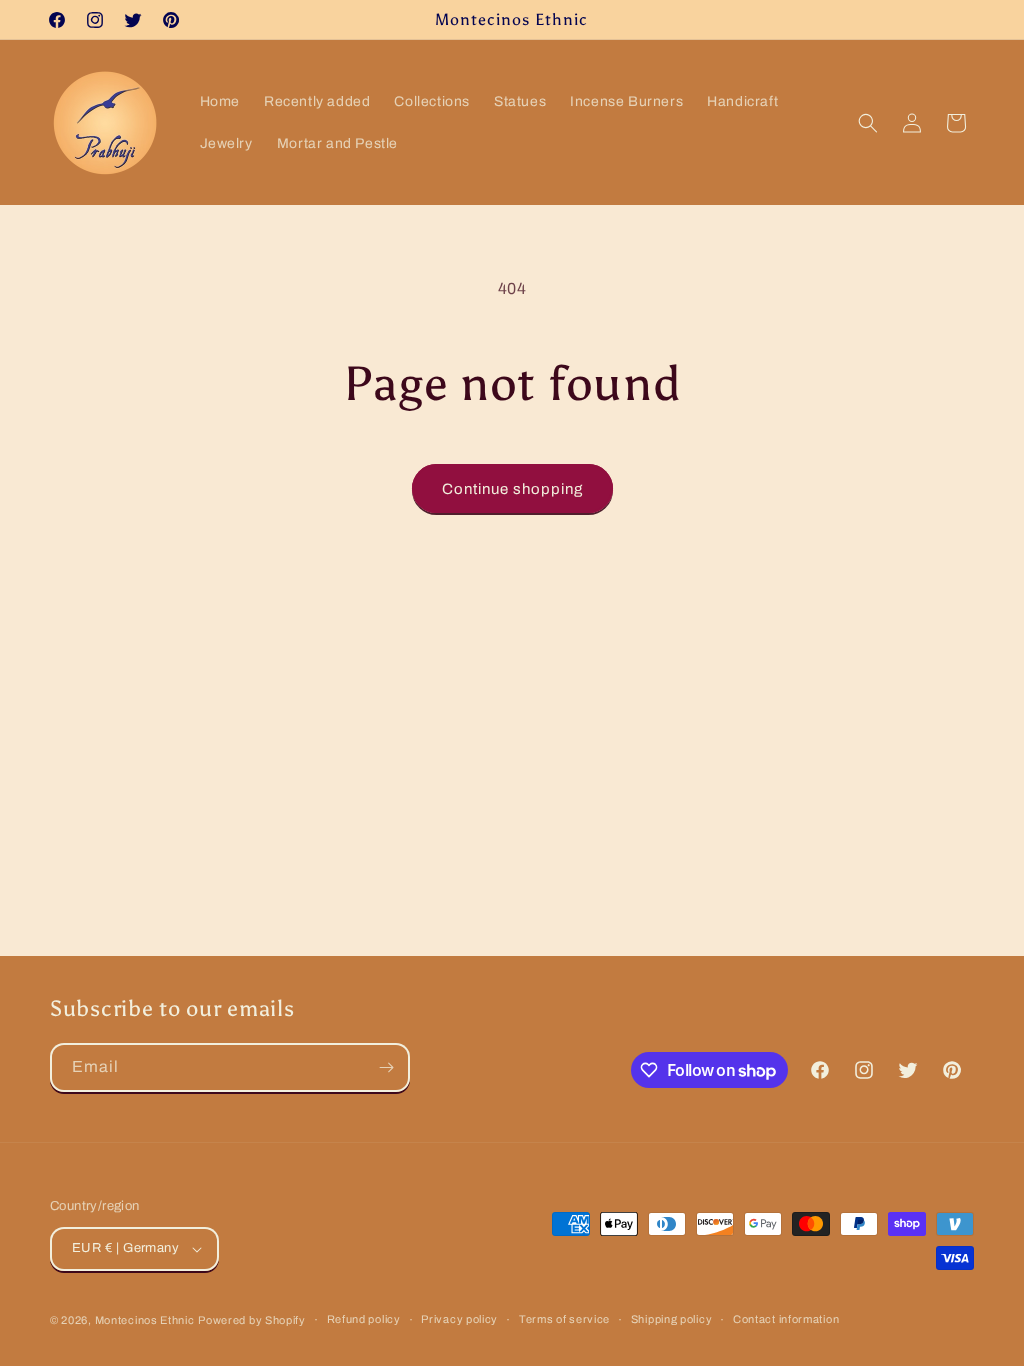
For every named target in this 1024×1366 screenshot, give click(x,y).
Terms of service (564, 1319)
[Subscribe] (386, 1067)
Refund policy (364, 1319)
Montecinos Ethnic (145, 1320)
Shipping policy (672, 1319)
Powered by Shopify (252, 1320)
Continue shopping (512, 489)
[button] (868, 123)
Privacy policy (459, 1319)
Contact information (786, 1319)
